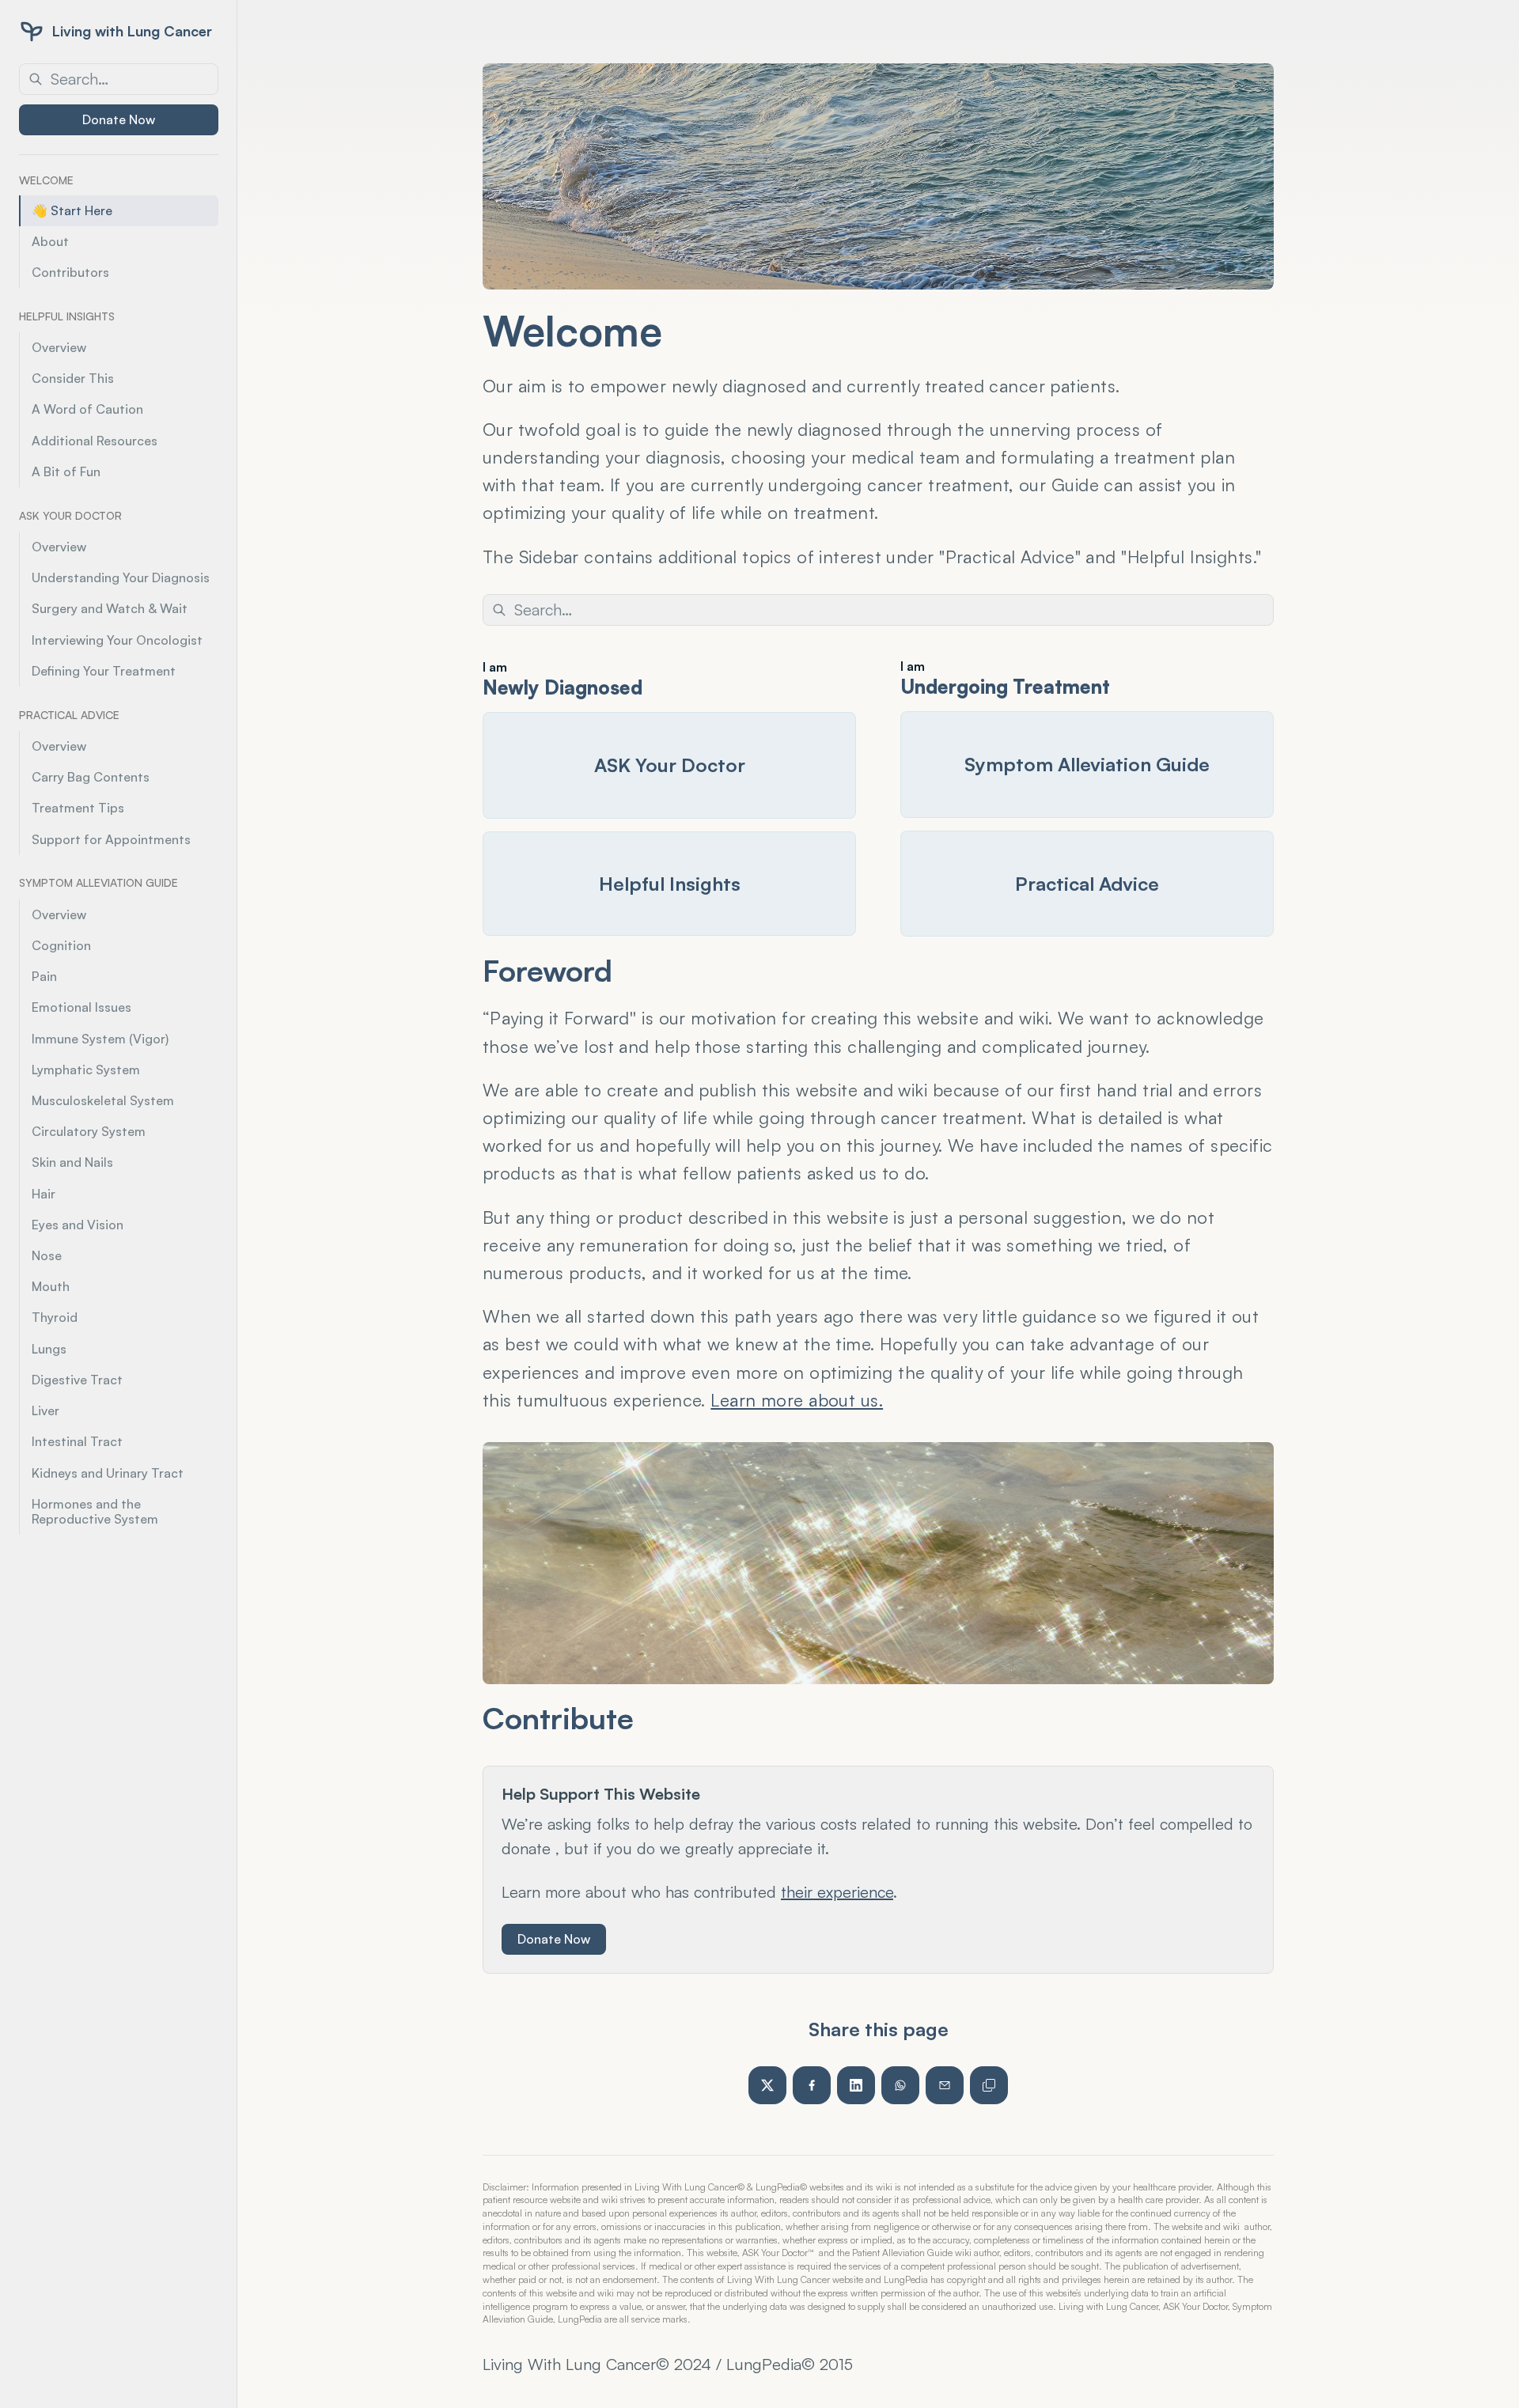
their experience (837, 1892)
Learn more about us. (797, 1400)
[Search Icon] (119, 79)
